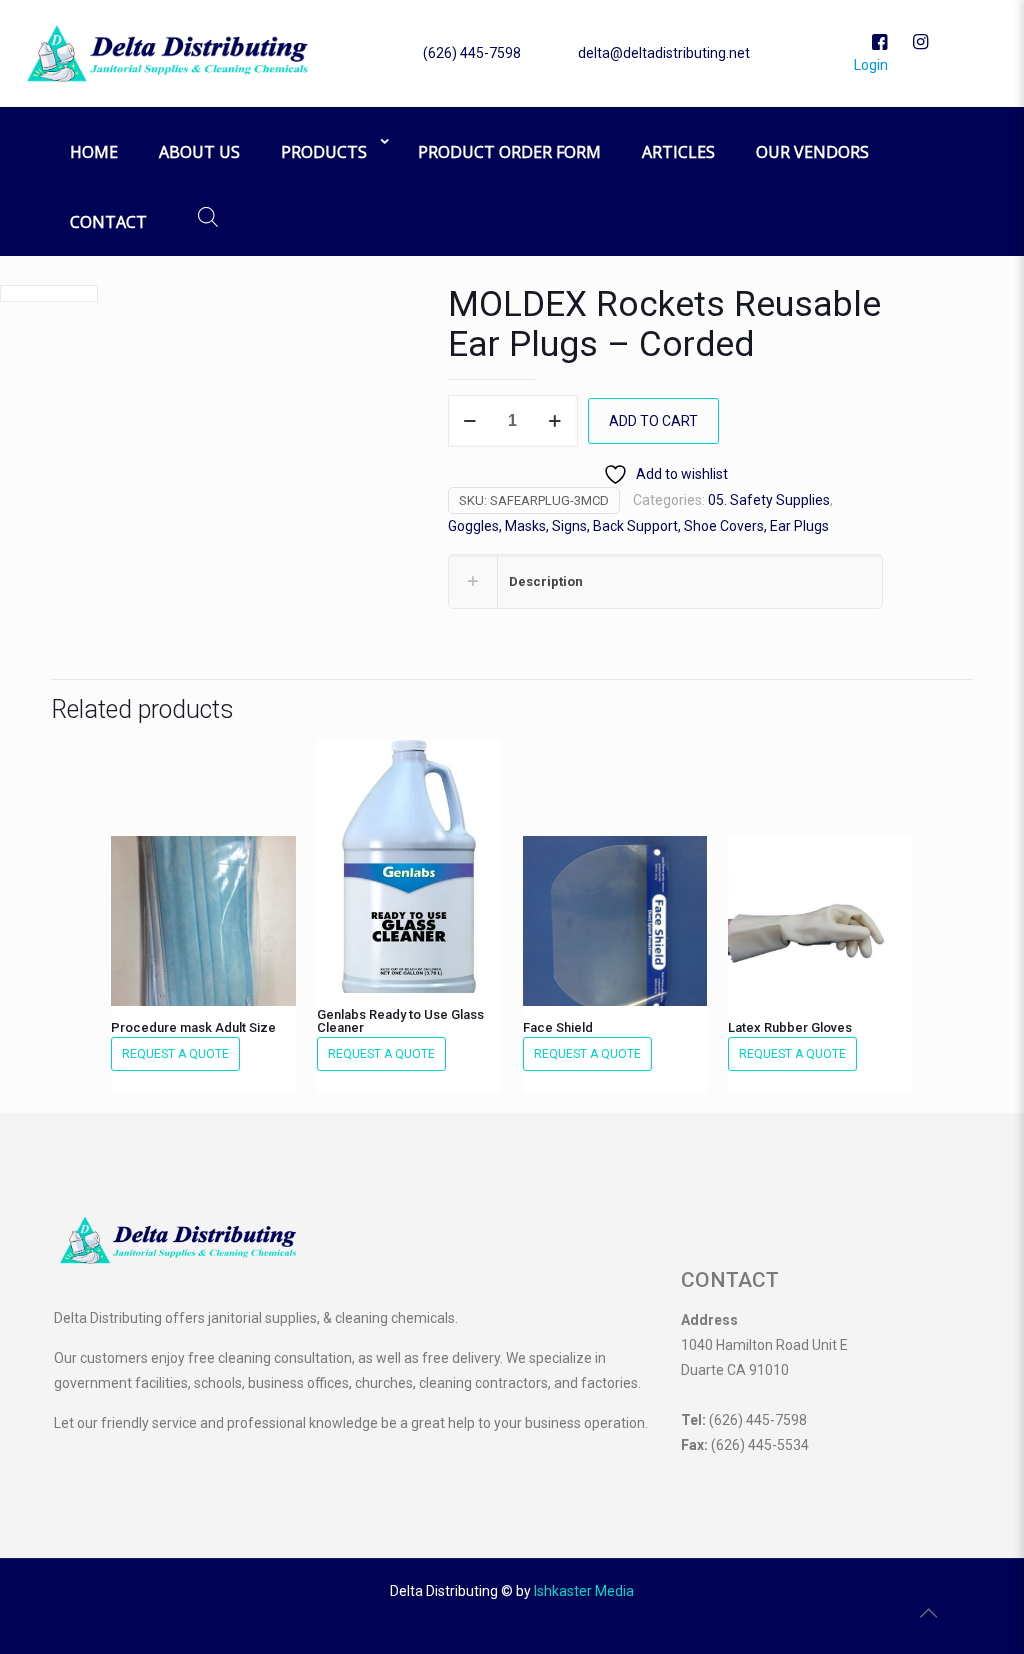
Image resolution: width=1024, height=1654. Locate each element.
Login (869, 65)
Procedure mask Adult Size (193, 1027)
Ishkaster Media (584, 1591)
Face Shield (558, 1027)
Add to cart (653, 421)
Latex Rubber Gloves (790, 1027)
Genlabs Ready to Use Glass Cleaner (400, 1021)
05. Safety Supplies (769, 500)
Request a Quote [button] (175, 1054)
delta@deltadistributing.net (664, 53)
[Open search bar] (208, 216)
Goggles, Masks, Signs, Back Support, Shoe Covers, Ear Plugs (638, 526)
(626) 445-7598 (472, 53)
